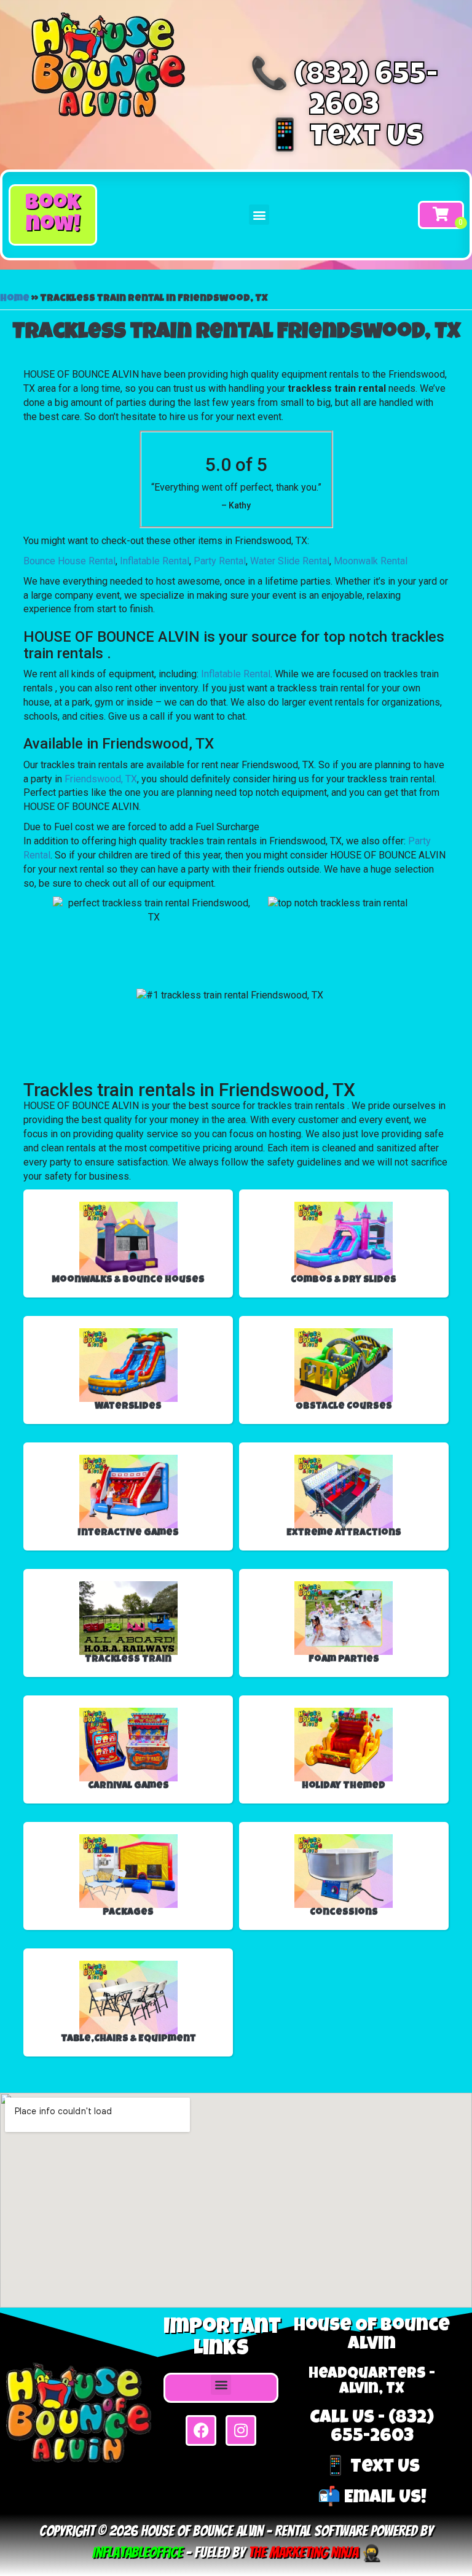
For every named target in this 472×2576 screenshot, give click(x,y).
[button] (53, 215)
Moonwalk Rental (371, 561)
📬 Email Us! (372, 2499)
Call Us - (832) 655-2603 (372, 2428)
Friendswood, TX (101, 779)
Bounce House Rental (69, 561)
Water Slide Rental (290, 561)
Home (15, 299)
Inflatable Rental (155, 561)
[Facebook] (201, 2430)
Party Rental (220, 561)
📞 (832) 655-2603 (344, 93)
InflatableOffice (137, 2552)
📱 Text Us (344, 139)
